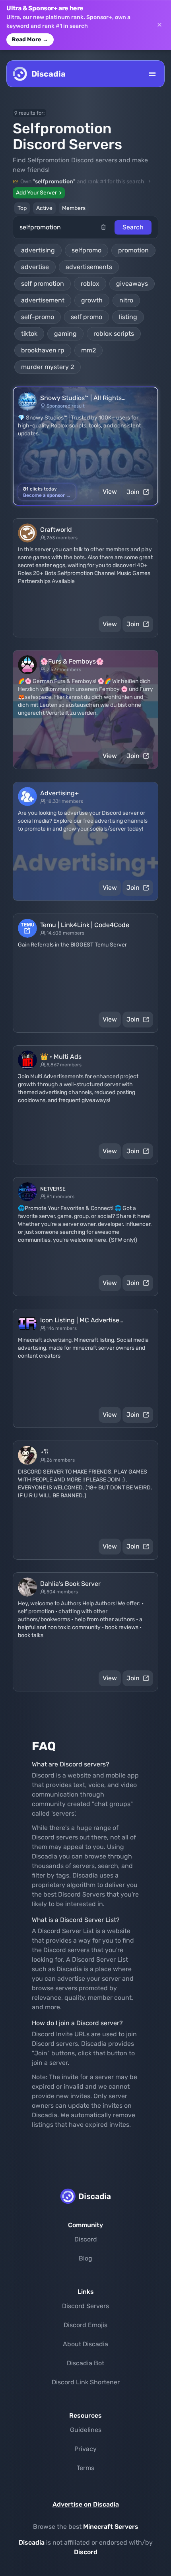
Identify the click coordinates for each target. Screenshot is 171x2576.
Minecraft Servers (111, 2527)
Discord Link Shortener (86, 2382)
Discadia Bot (85, 2363)
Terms (85, 2468)
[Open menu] (152, 74)
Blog (85, 2258)
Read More (30, 39)
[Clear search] (107, 227)
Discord (86, 2239)
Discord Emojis (85, 2325)
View (110, 492)
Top (22, 208)
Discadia (32, 2542)
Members (74, 208)
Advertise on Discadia (86, 2504)
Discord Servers (85, 2306)
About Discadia (85, 2344)
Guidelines (86, 2430)
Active (44, 208)
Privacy (85, 2449)
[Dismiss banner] (159, 25)
